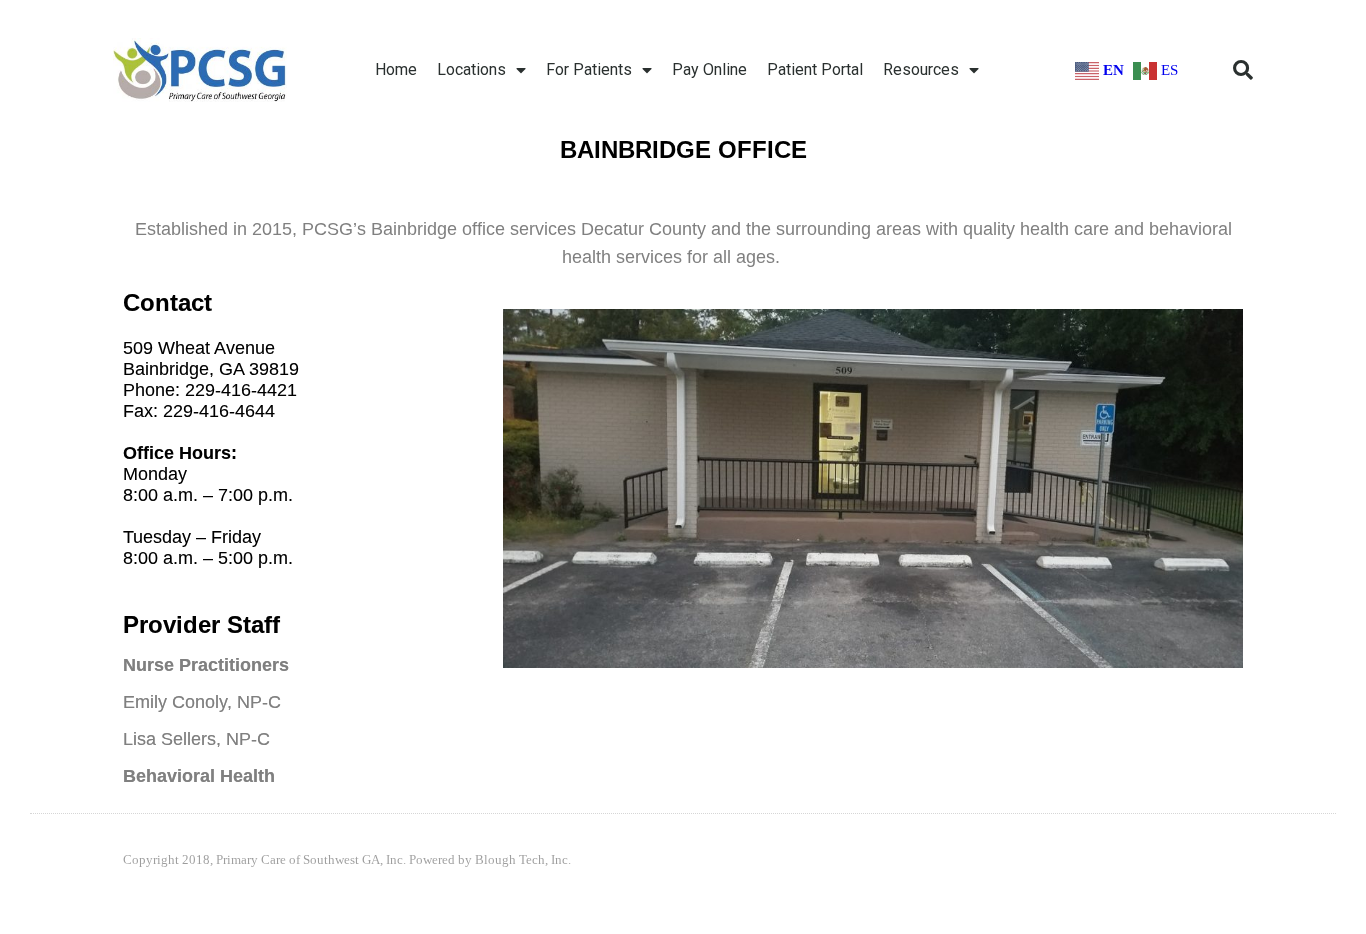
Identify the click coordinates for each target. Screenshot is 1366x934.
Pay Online (709, 69)
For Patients (589, 69)
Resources (921, 69)
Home (396, 69)
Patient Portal (815, 69)
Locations (471, 69)
